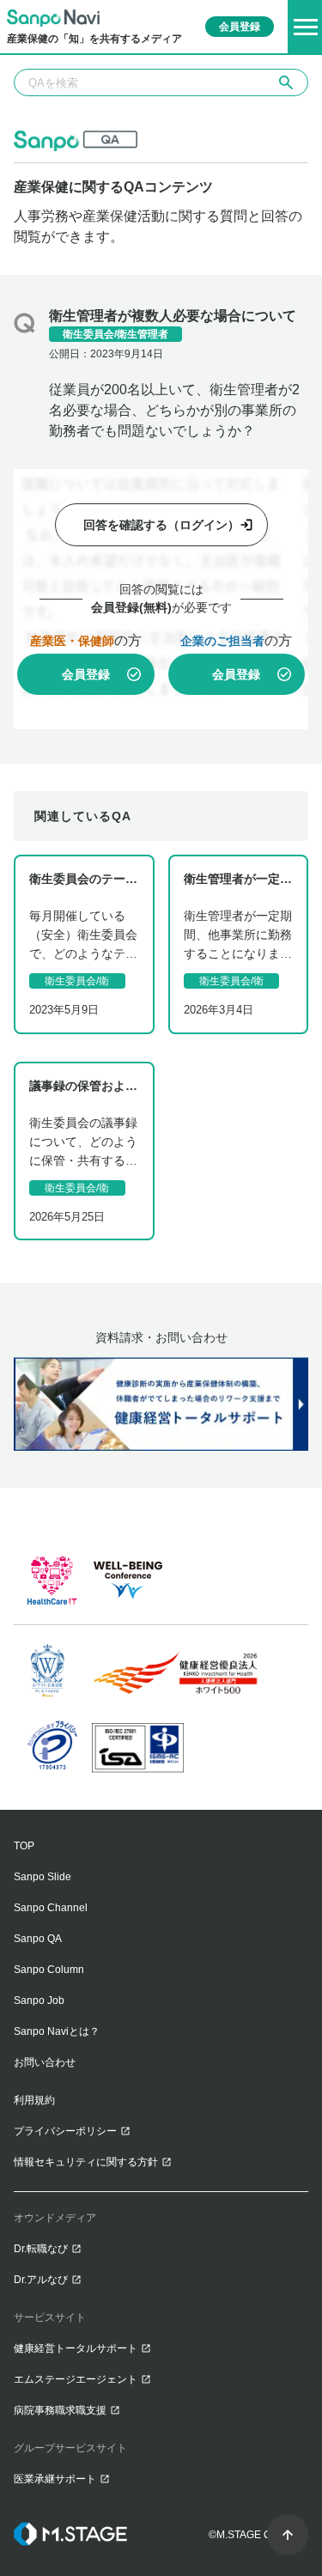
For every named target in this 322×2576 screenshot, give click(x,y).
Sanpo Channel (51, 1908)
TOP (24, 1846)
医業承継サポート (55, 2479)
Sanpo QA (38, 1939)
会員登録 (86, 674)
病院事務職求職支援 (60, 2410)
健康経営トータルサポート (76, 2348)
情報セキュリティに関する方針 (86, 2162)
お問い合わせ (45, 2062)
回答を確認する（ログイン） (161, 525)
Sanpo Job (39, 2001)
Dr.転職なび (41, 2249)
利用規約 (34, 2100)
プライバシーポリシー (65, 2131)
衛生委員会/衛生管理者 (115, 334)
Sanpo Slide (43, 1877)
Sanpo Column (49, 1970)
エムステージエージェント (76, 2379)
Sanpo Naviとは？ (57, 2031)
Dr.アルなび (41, 2280)
